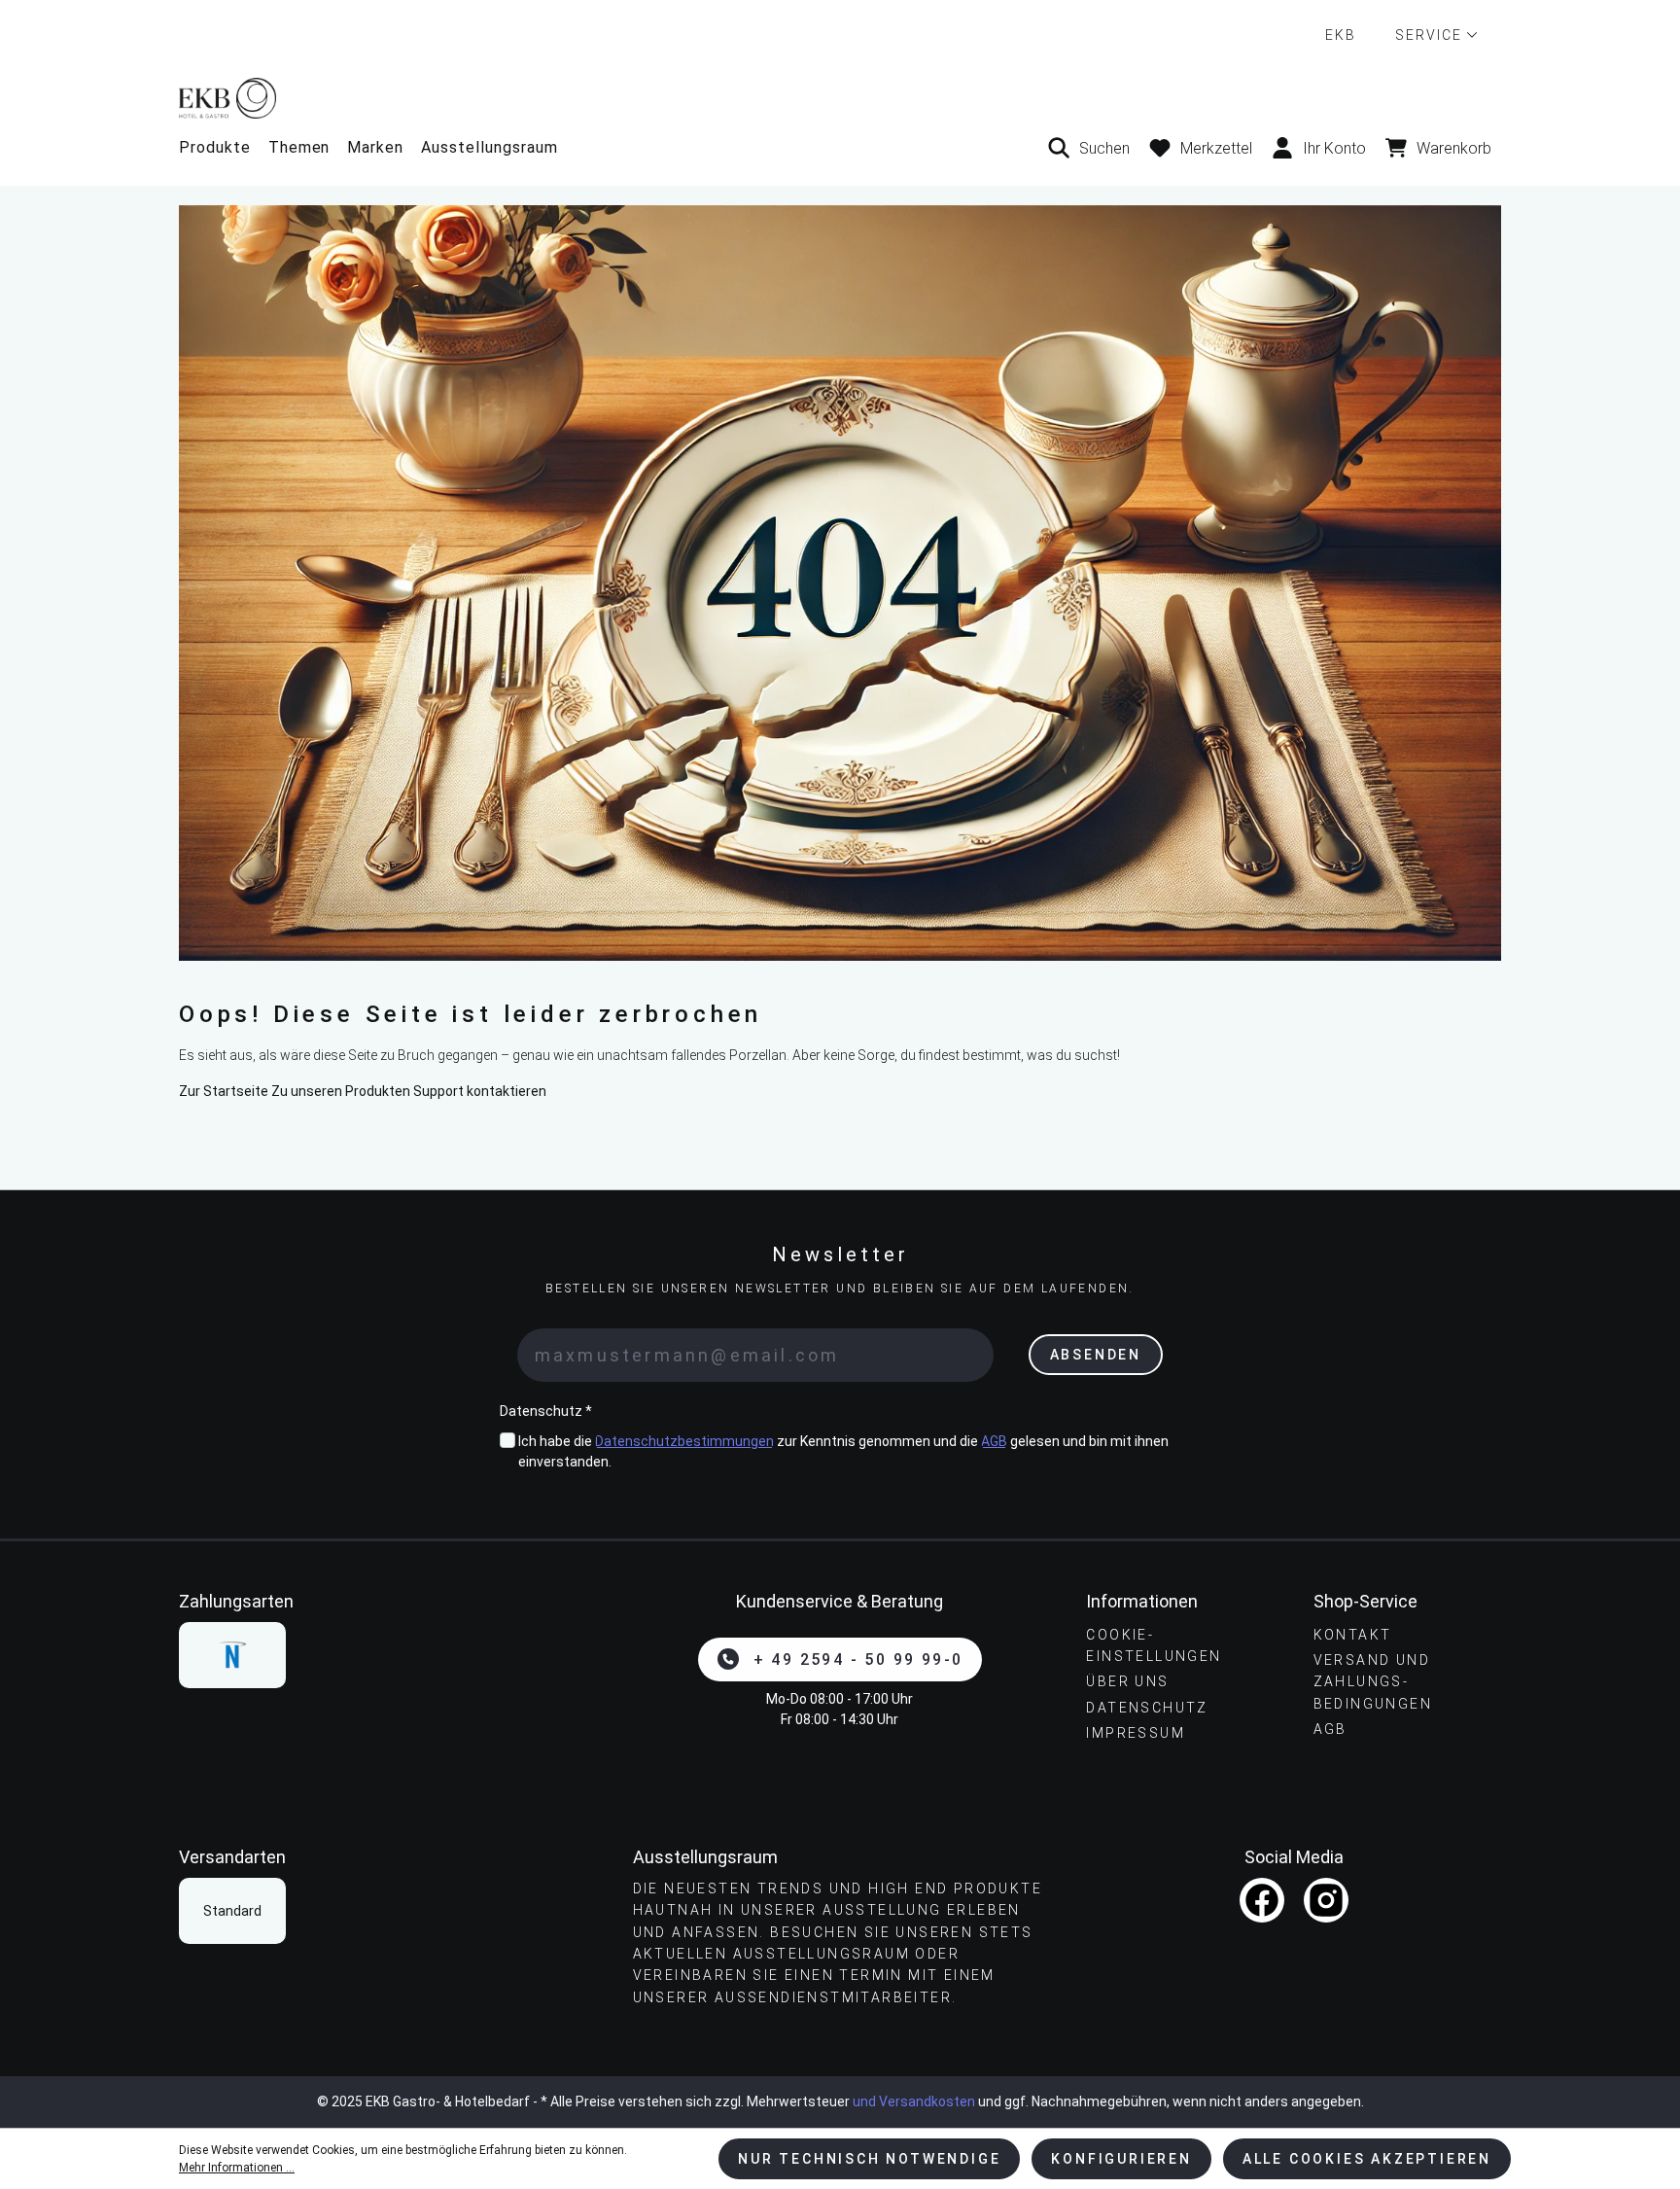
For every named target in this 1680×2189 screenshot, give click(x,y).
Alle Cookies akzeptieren (1367, 2159)
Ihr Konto (1334, 148)
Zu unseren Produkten (341, 1091)
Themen (299, 147)
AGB (994, 1441)
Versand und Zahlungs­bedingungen (1373, 1682)
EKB (1341, 35)
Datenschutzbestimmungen (684, 1441)
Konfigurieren (1121, 2159)
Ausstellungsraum (489, 147)
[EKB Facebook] (1262, 1900)
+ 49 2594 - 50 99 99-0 (858, 1659)
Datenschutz (1147, 1708)
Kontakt (1353, 1635)
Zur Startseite (224, 1091)
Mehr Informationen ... (237, 2168)
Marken (375, 147)
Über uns (1127, 1681)
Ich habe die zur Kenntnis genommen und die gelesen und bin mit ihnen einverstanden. (843, 1451)
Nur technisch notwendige (869, 2159)
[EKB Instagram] (1326, 1900)
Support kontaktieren (480, 1091)
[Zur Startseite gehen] (840, 98)
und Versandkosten (914, 2101)
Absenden (1096, 1355)
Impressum (1136, 1733)
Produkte (215, 147)
